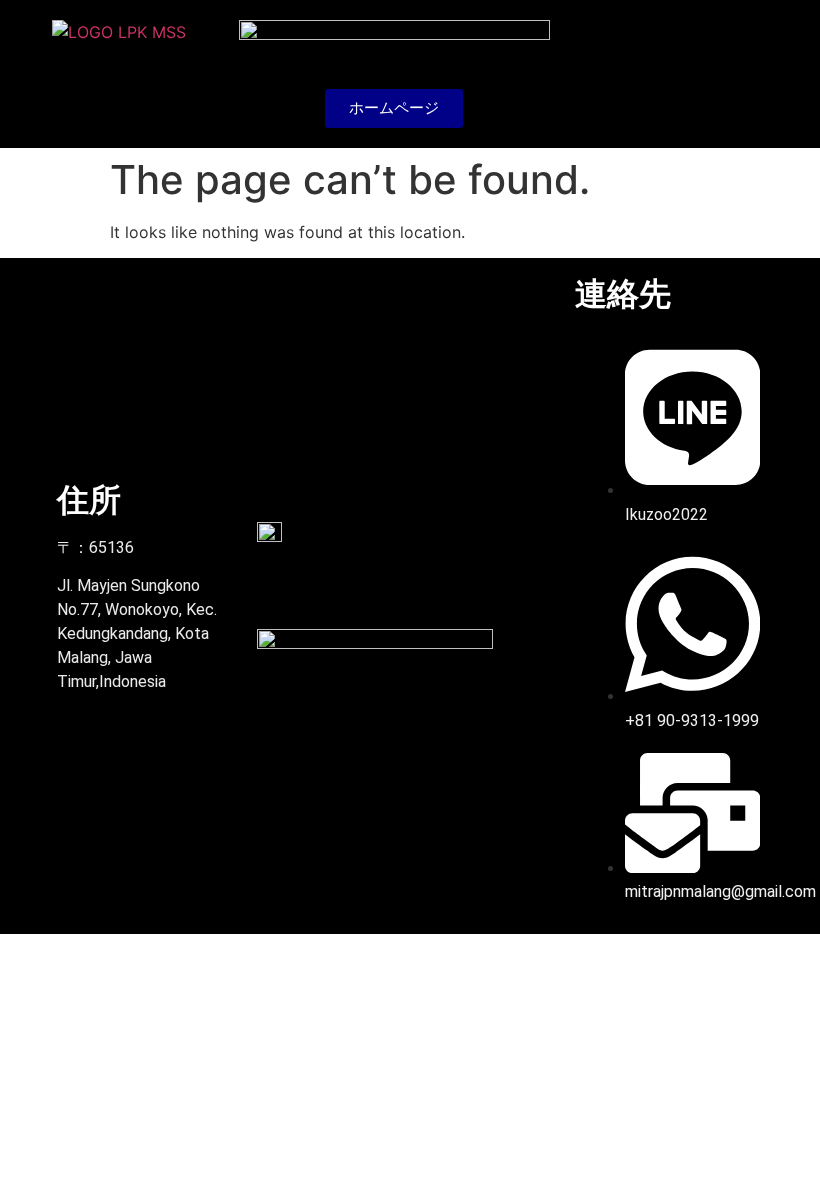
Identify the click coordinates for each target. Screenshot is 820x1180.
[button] (745, 73)
